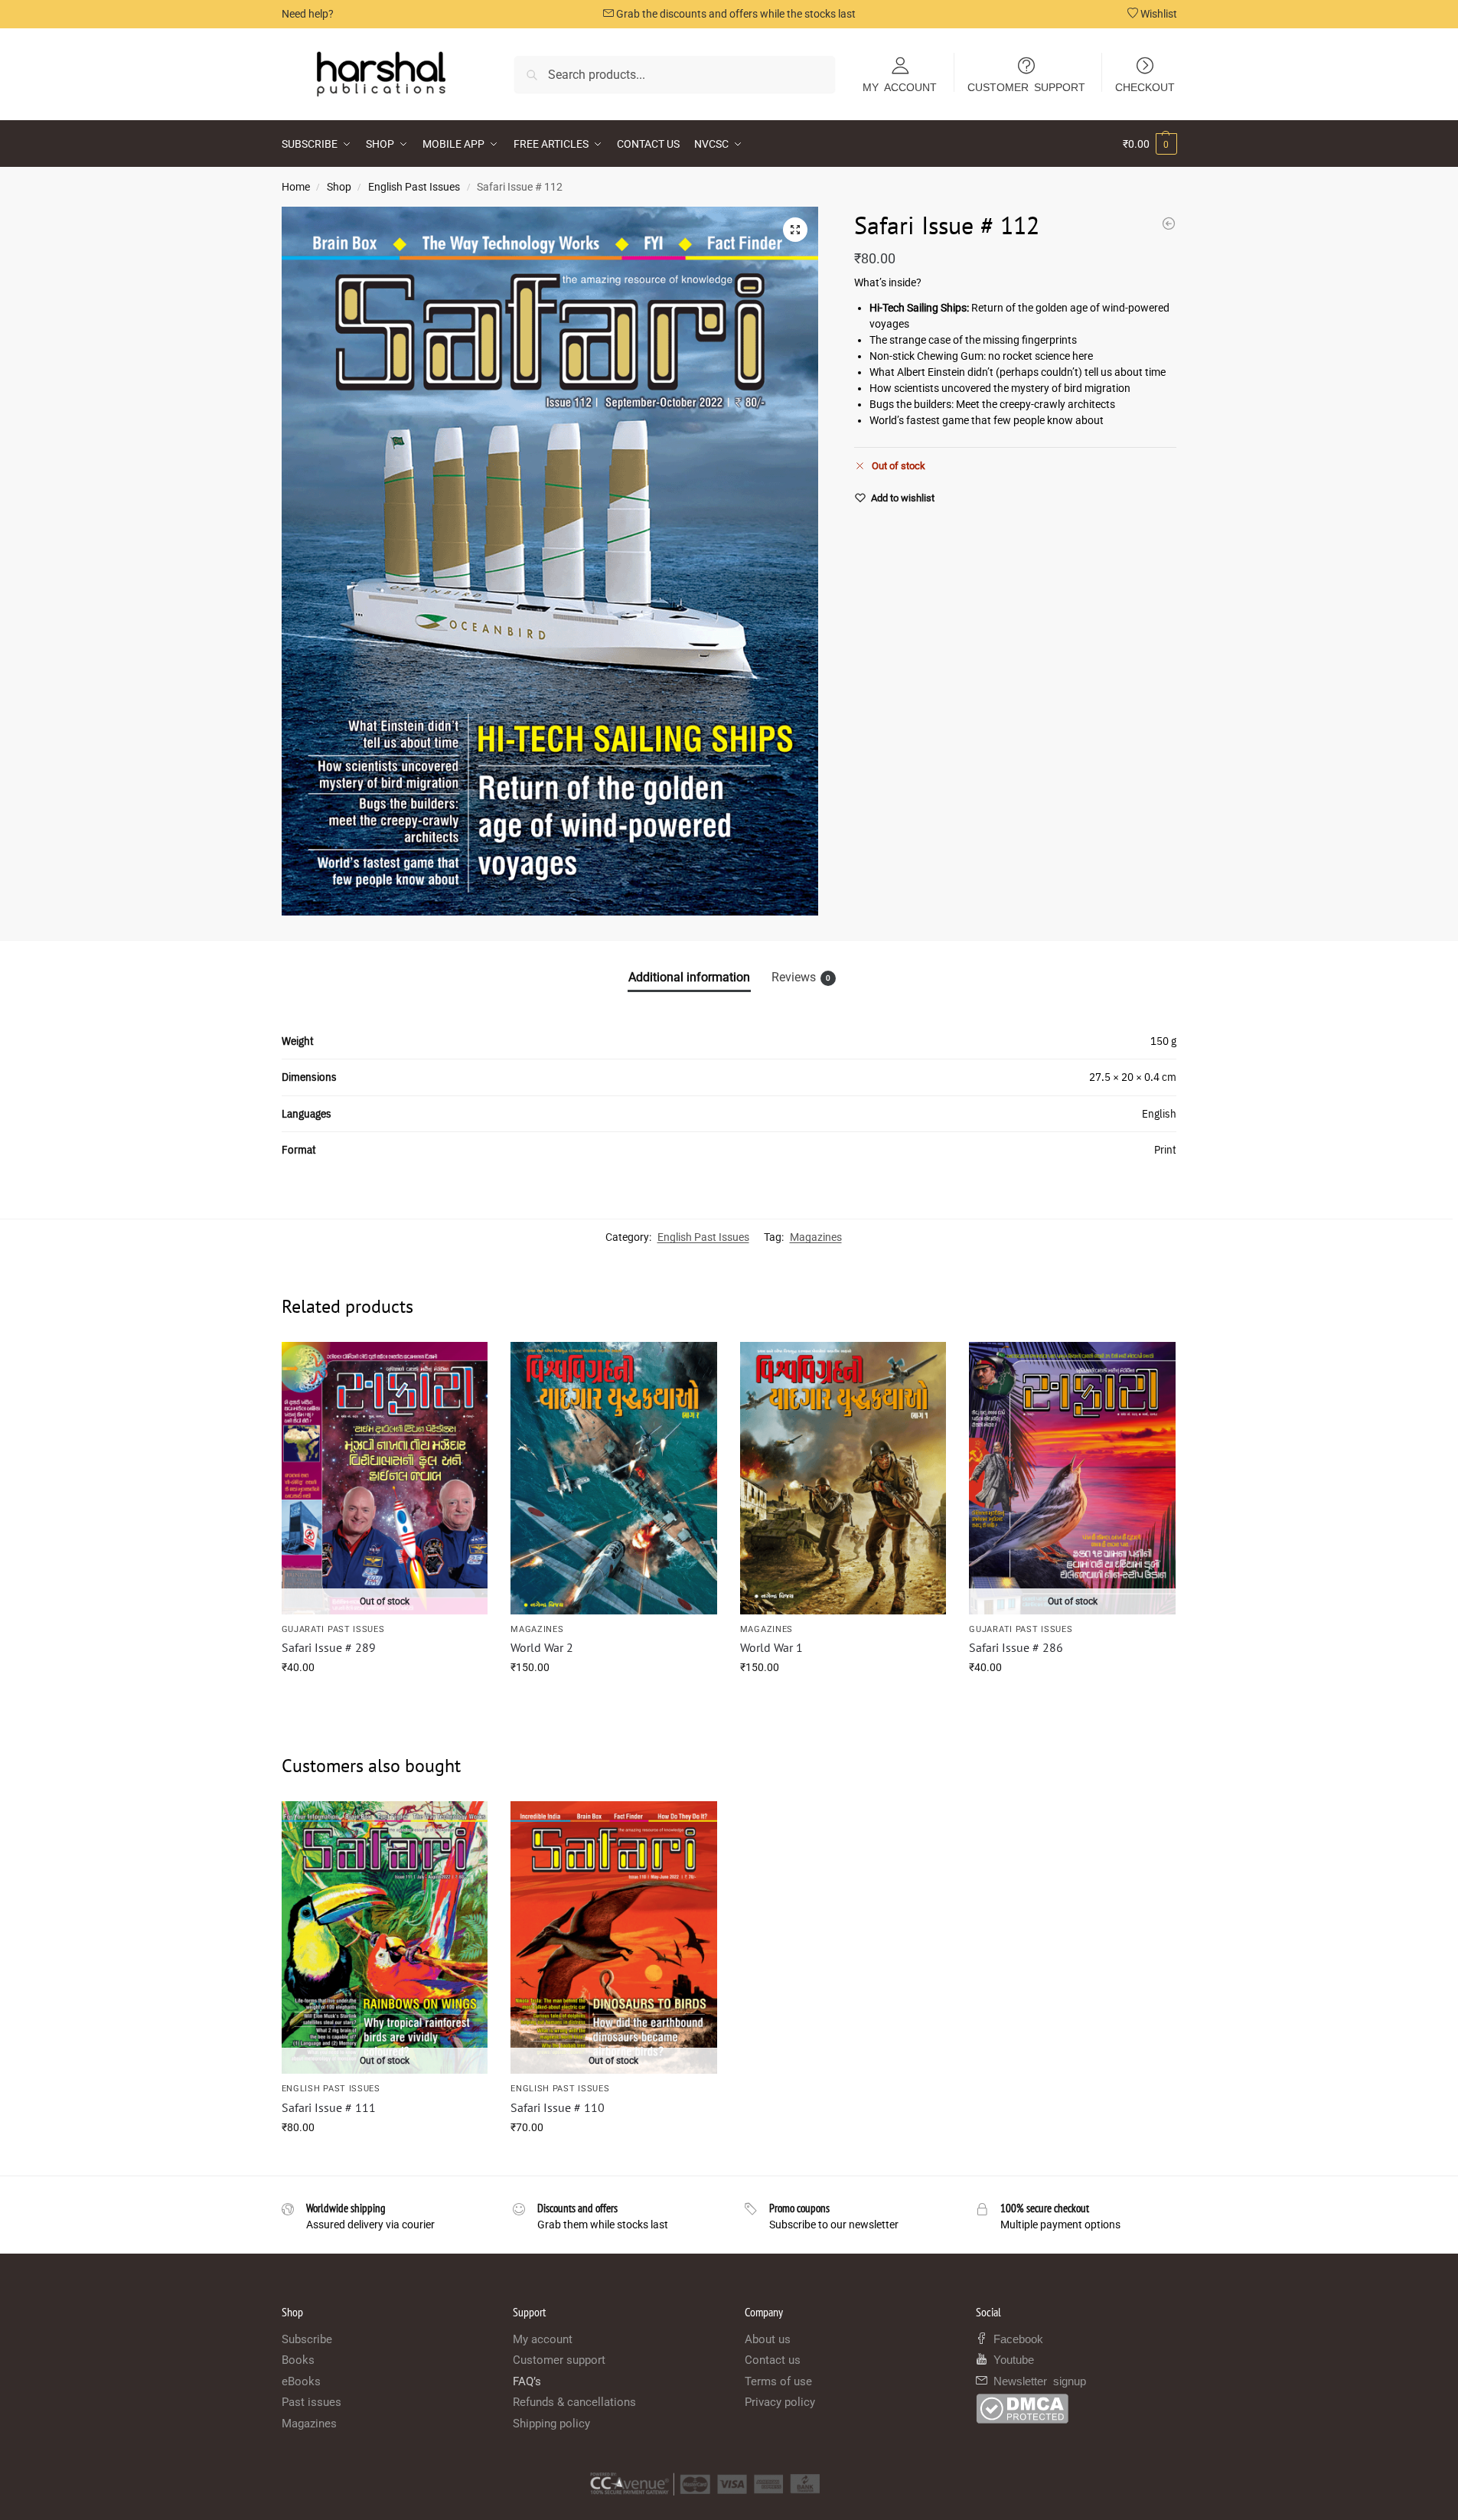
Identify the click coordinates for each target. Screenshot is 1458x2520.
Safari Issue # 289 (329, 1647)
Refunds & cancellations (574, 2402)
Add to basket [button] (614, 1700)
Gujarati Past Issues (333, 1629)
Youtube (1011, 2359)
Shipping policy (551, 2424)
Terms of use (778, 2381)
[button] (1150, 144)
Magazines (816, 1237)
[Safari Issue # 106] (1169, 224)
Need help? (308, 14)
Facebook (1015, 2338)
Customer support (559, 2360)
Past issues (311, 2402)
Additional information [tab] (689, 977)
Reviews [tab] (801, 977)
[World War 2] (614, 1478)
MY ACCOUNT (900, 87)
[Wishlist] (465, 1365)
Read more (385, 1700)
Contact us (773, 2360)
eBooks (301, 2381)
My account (543, 2339)
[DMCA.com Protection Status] (1076, 2409)
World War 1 (771, 1647)
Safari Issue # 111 (329, 2107)
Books (298, 2360)
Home (296, 187)
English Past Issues (414, 187)
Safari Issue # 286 (1016, 1647)
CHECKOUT (1145, 87)
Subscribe (307, 2339)
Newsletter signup (1037, 2380)
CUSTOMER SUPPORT (1026, 87)
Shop (339, 187)
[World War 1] (843, 1478)
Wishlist (1158, 14)
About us (768, 2339)
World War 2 (542, 1647)
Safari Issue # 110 (558, 2107)
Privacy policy (780, 2402)
